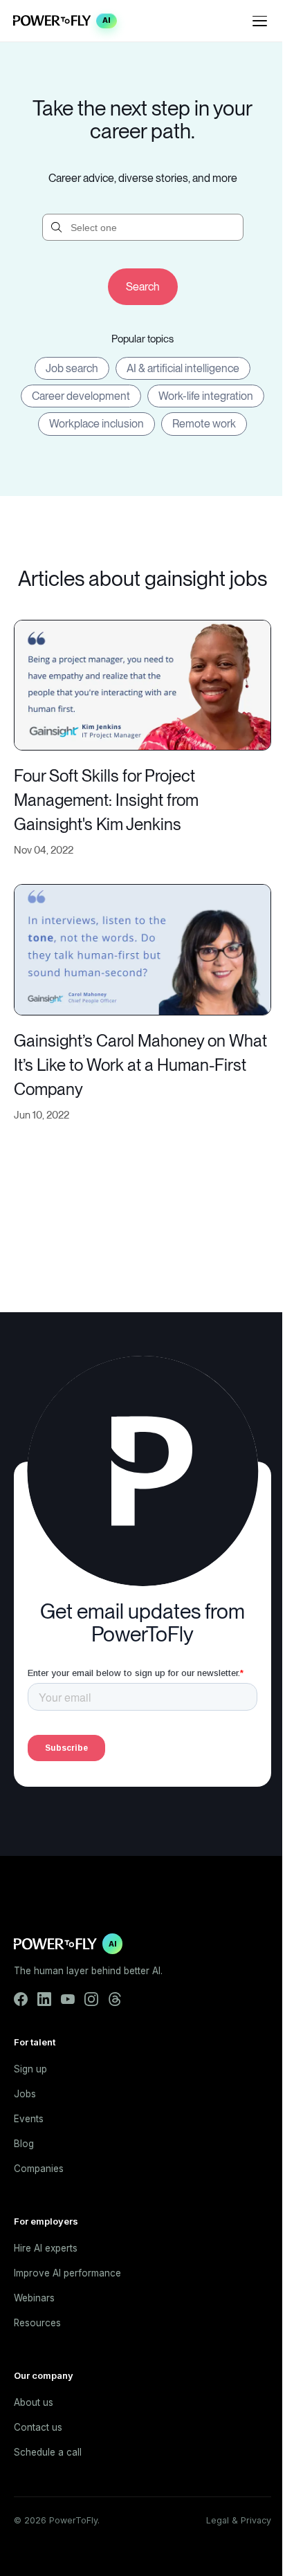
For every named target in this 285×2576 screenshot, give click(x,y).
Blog (24, 2144)
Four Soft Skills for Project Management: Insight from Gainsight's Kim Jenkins (106, 800)
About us (34, 2402)
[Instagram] (91, 1999)
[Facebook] (21, 1999)
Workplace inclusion (96, 424)
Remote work (204, 424)
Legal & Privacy (239, 2520)
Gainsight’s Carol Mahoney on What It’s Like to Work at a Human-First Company (140, 1065)
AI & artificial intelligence (183, 368)
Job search (72, 368)
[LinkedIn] (44, 1999)
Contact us (38, 2427)
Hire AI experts (46, 2248)
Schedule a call (48, 2452)
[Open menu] (260, 21)
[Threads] (115, 1999)
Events (29, 2119)
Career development (81, 396)
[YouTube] (68, 1999)
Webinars (34, 2298)
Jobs (25, 2094)
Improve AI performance (67, 2273)
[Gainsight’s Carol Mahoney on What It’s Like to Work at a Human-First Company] (142, 949)
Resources (37, 2323)
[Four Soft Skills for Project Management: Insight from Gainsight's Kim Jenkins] (142, 684)
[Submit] (143, 287)
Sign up (30, 2069)
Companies (39, 2169)
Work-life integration (206, 396)
